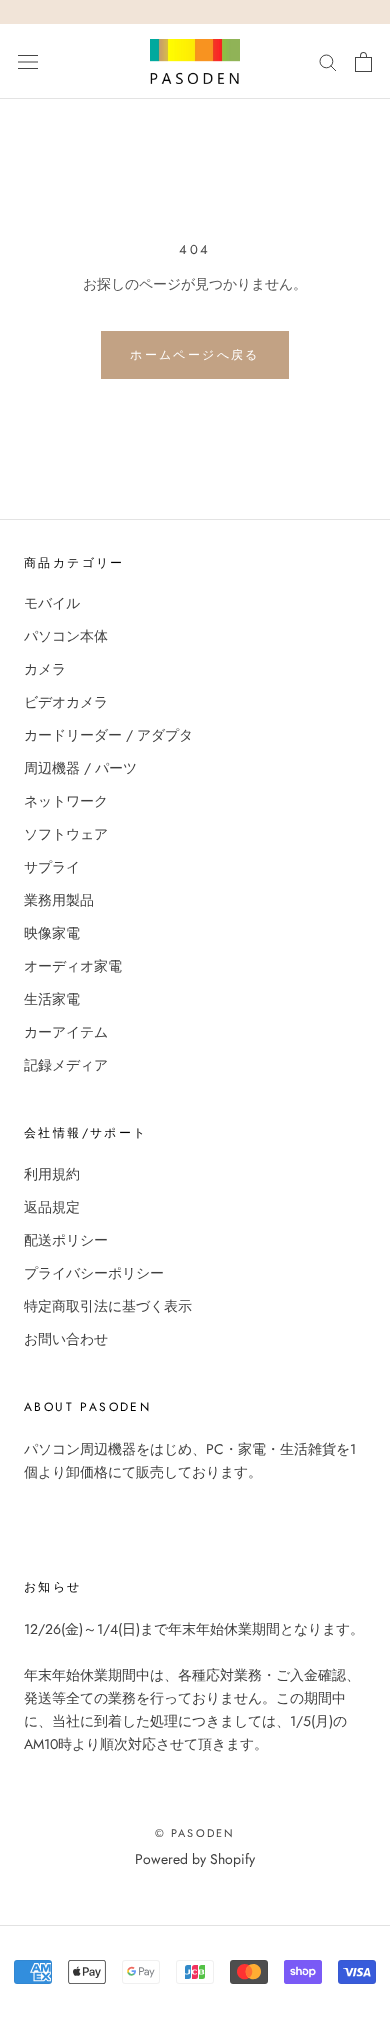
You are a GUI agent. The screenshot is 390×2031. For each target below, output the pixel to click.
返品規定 (52, 1207)
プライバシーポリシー (94, 1273)
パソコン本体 (66, 636)
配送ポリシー (66, 1240)
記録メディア (66, 1065)
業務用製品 (59, 900)
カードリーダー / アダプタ (108, 735)
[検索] (328, 61)
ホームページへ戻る (195, 355)
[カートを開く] (363, 62)
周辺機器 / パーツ (80, 768)
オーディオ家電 (73, 966)
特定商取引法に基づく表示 (108, 1306)
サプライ (52, 867)
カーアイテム (66, 1032)
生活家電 (52, 999)
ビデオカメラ (66, 702)
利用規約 (52, 1174)
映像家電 (52, 933)
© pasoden (195, 1833)
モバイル (52, 603)
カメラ (45, 669)
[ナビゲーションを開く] (28, 62)
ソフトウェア (66, 834)
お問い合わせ (66, 1339)
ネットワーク (66, 801)
